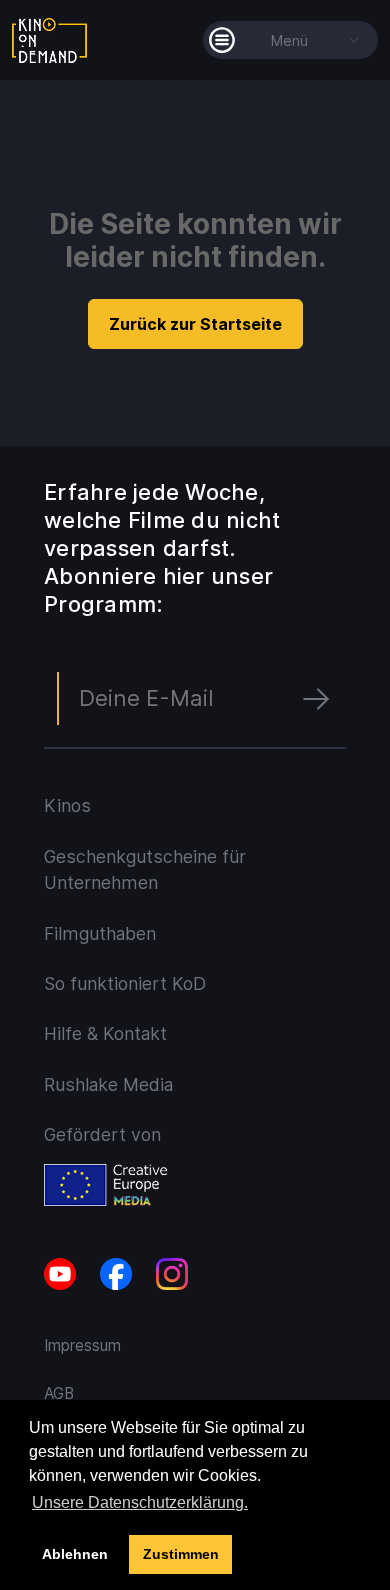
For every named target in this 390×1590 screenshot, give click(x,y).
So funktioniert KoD (125, 983)
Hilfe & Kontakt (105, 1033)
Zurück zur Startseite (195, 324)
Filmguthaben (100, 933)
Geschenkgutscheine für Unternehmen (145, 869)
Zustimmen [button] (181, 1554)
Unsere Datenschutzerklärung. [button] (140, 1502)
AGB (59, 1393)
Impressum (82, 1345)
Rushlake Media (108, 1084)
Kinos (67, 805)
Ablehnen (75, 1554)
